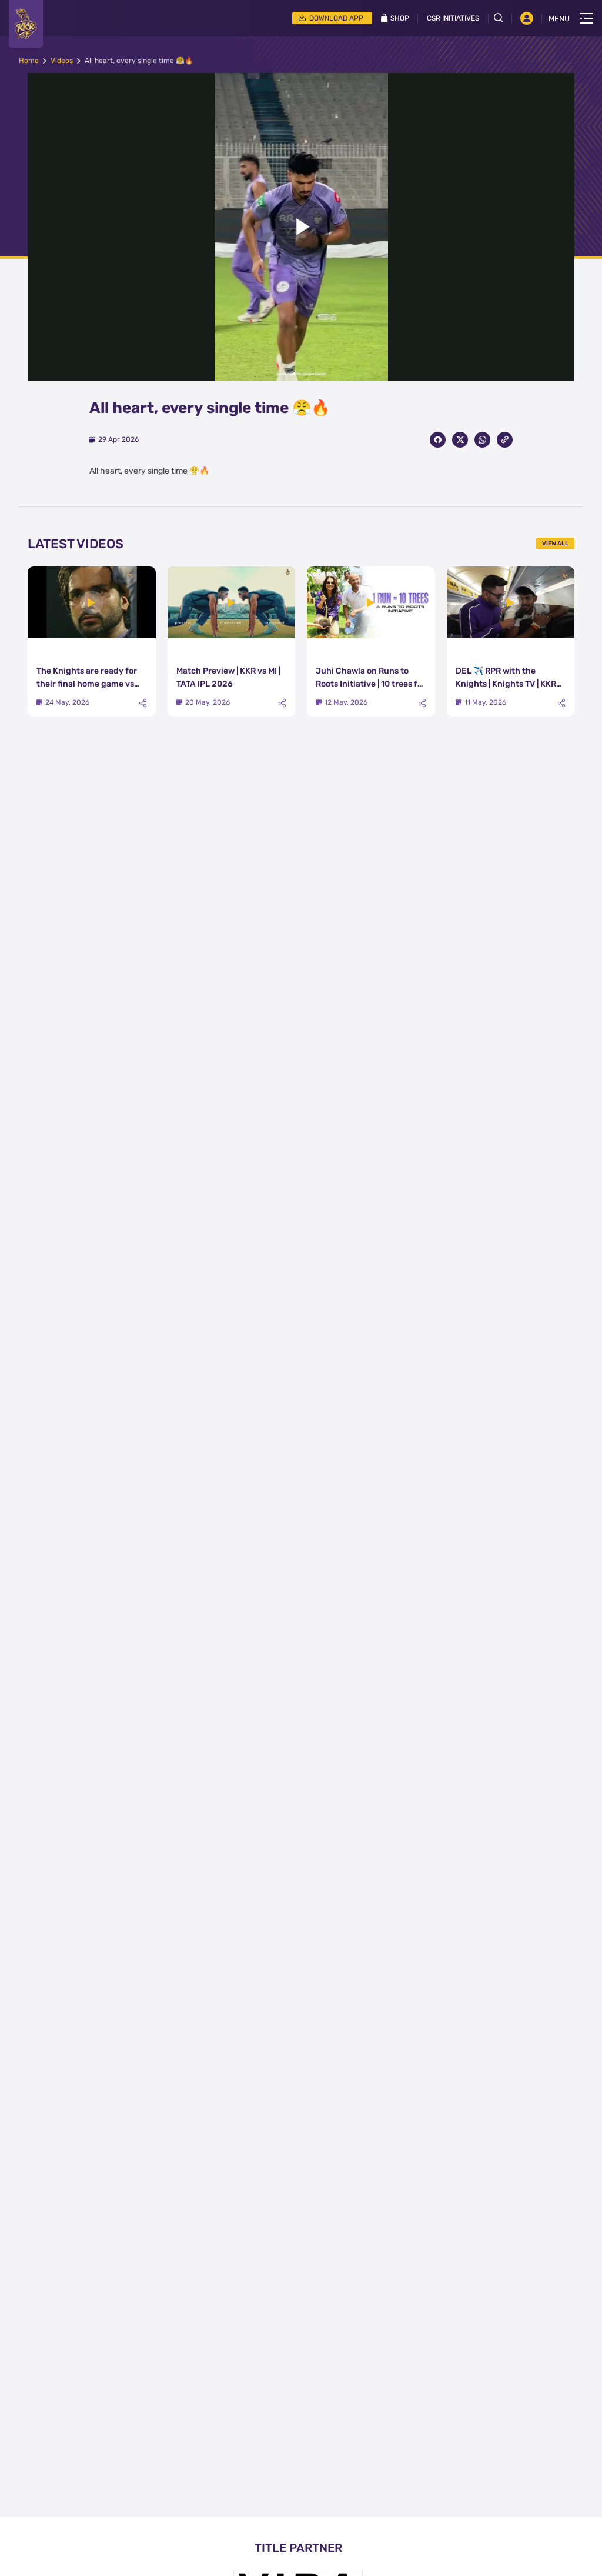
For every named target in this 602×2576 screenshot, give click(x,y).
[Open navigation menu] (587, 18)
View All (555, 544)
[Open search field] (503, 18)
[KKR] (26, 24)
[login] (527, 18)
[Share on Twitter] (460, 440)
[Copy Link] (505, 440)
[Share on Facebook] (438, 440)
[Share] (143, 703)
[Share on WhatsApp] (482, 440)
